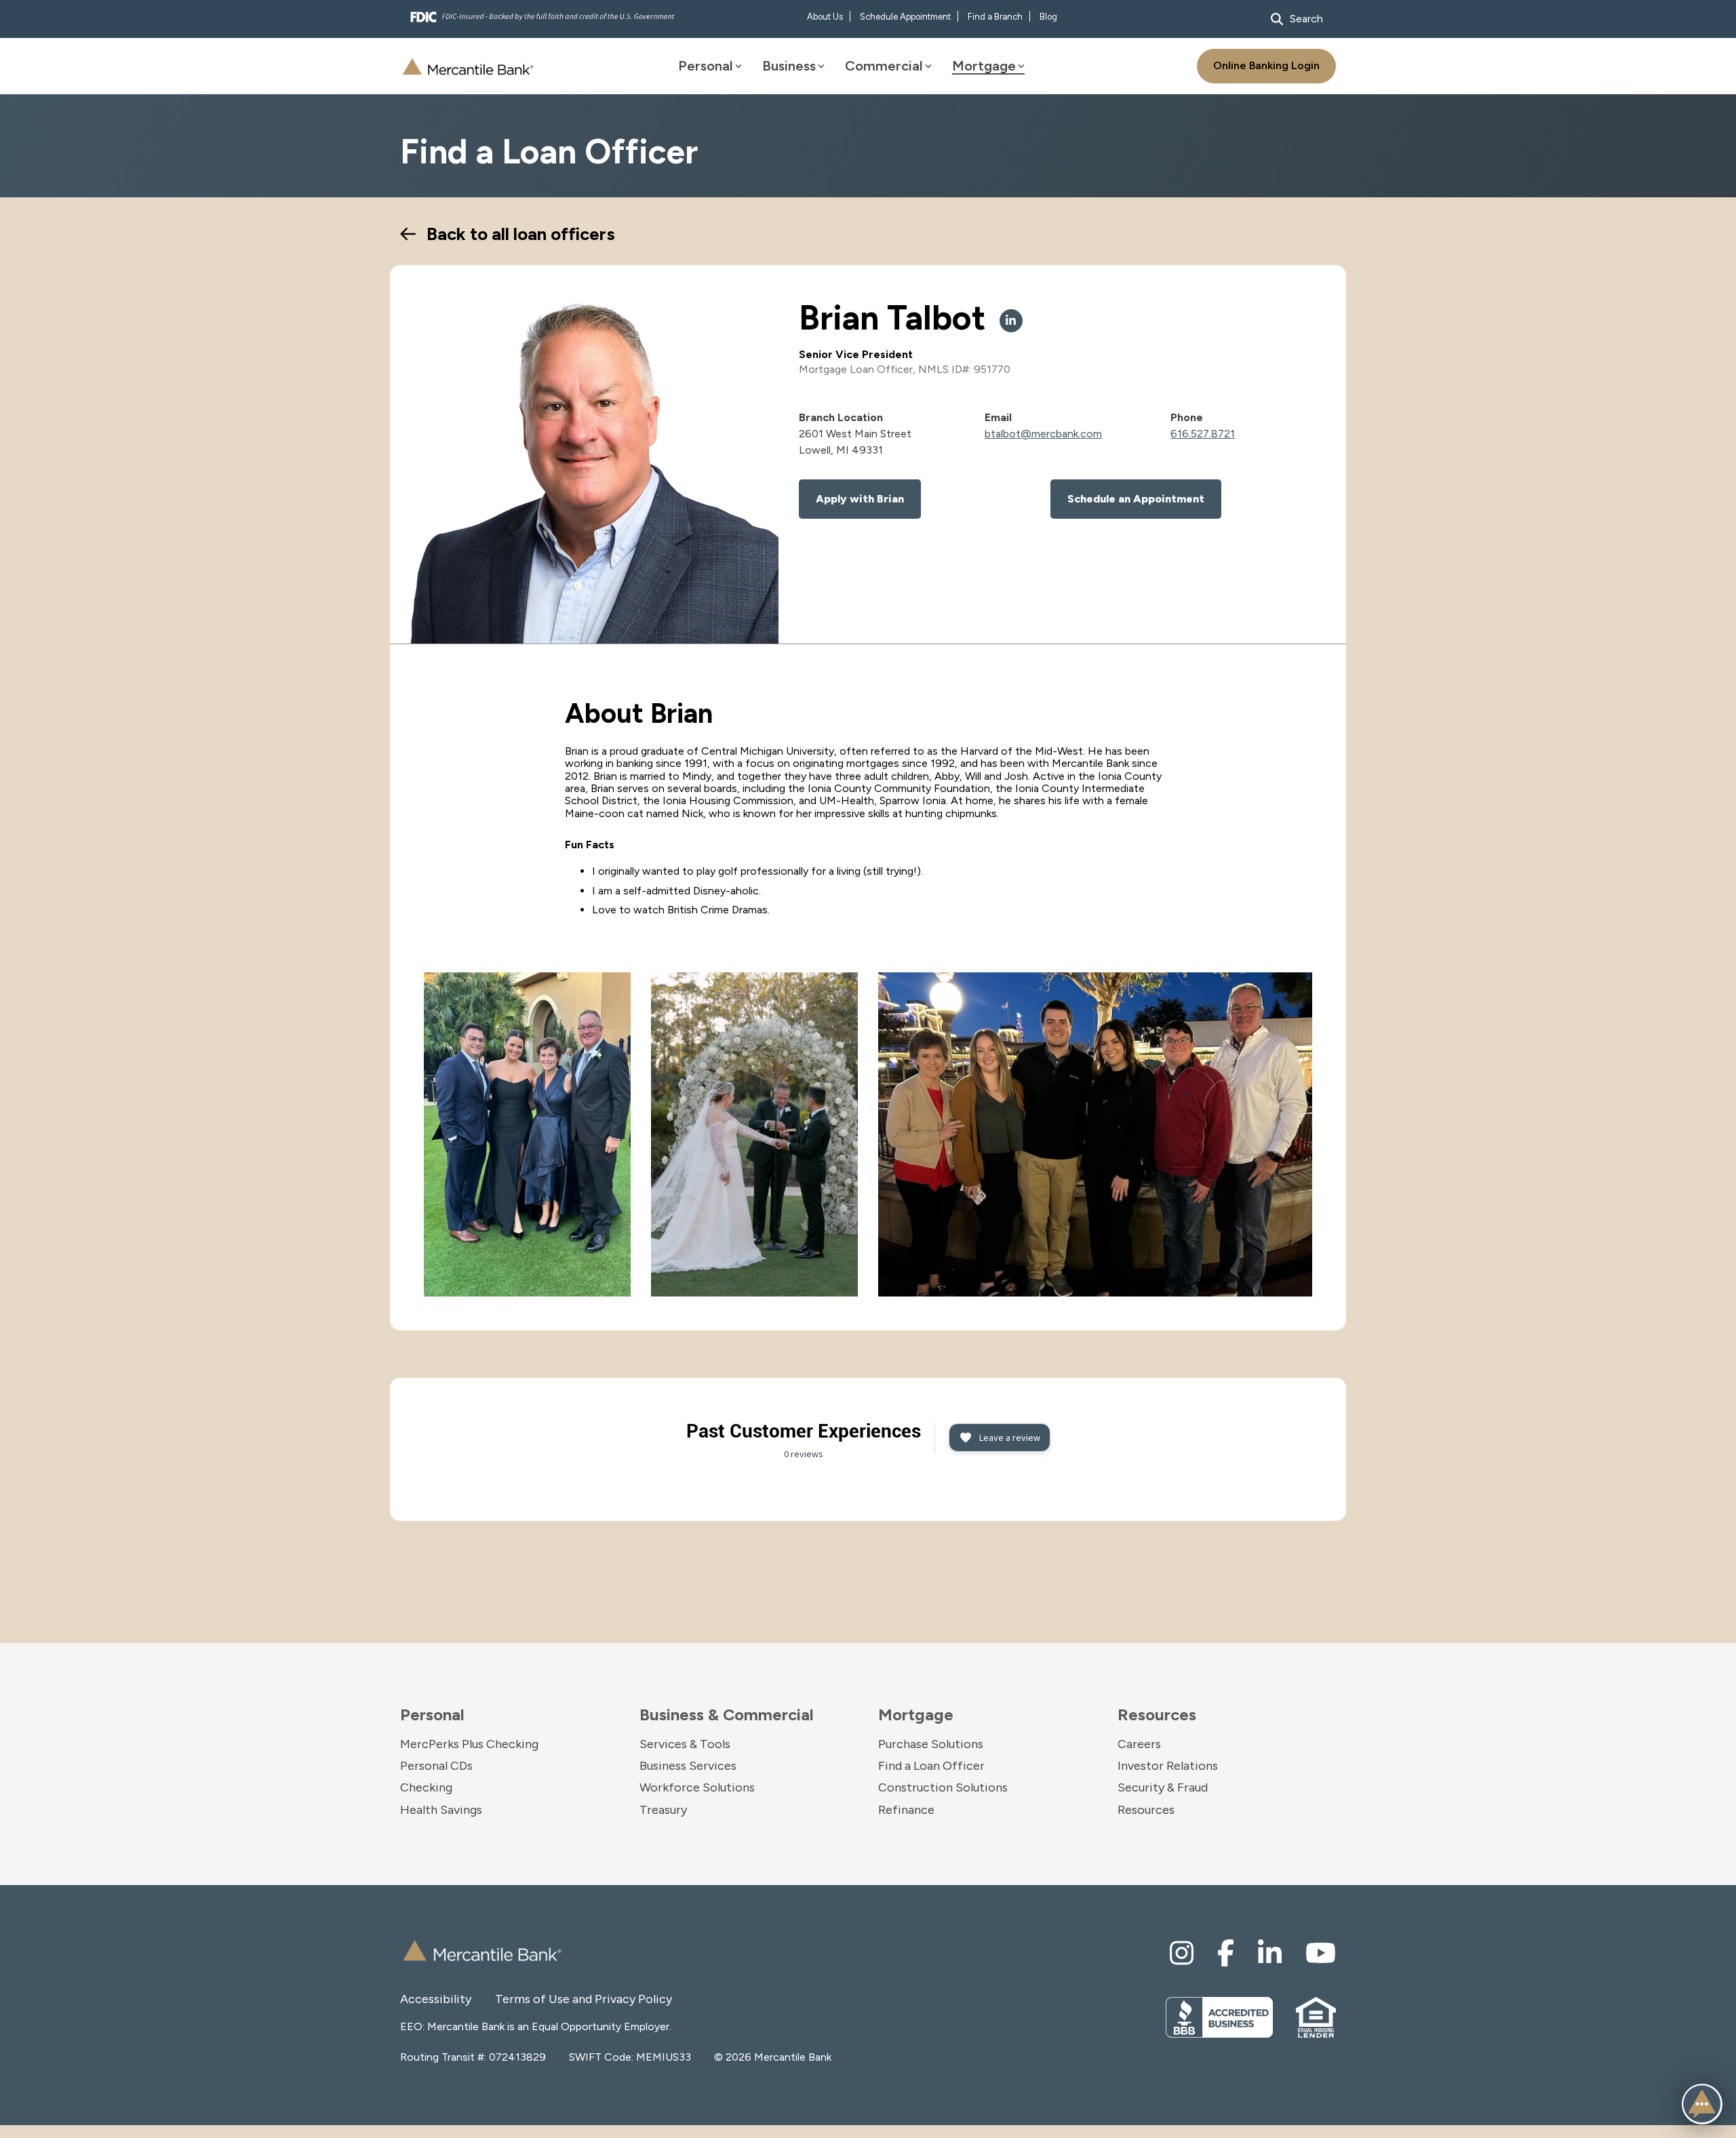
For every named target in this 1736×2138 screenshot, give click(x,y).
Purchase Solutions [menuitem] (931, 1744)
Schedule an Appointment (1136, 499)
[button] (1702, 2104)
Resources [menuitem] (1157, 1715)
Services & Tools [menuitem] (685, 1744)
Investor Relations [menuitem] (1168, 1766)
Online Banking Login (1266, 65)
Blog (1048, 17)
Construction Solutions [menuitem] (943, 1787)
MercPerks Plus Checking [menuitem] (469, 1744)
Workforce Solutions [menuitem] (697, 1787)
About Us (825, 17)
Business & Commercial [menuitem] (727, 1715)
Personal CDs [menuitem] (436, 1766)
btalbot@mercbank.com (1043, 434)
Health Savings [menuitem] (441, 1810)
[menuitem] (1182, 1953)
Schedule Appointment (905, 17)
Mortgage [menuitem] (916, 1715)
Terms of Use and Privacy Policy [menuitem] (542, 1999)
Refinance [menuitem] (906, 1810)
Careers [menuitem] (1139, 1744)
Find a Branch (995, 17)
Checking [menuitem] (426, 1787)
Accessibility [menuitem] (436, 1999)
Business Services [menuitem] (688, 1766)
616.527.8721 (1203, 434)
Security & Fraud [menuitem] (1163, 1787)
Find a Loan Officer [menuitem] (931, 1766)
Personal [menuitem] (432, 1715)
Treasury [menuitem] (663, 1810)
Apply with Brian (860, 499)
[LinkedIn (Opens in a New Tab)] (1011, 321)
